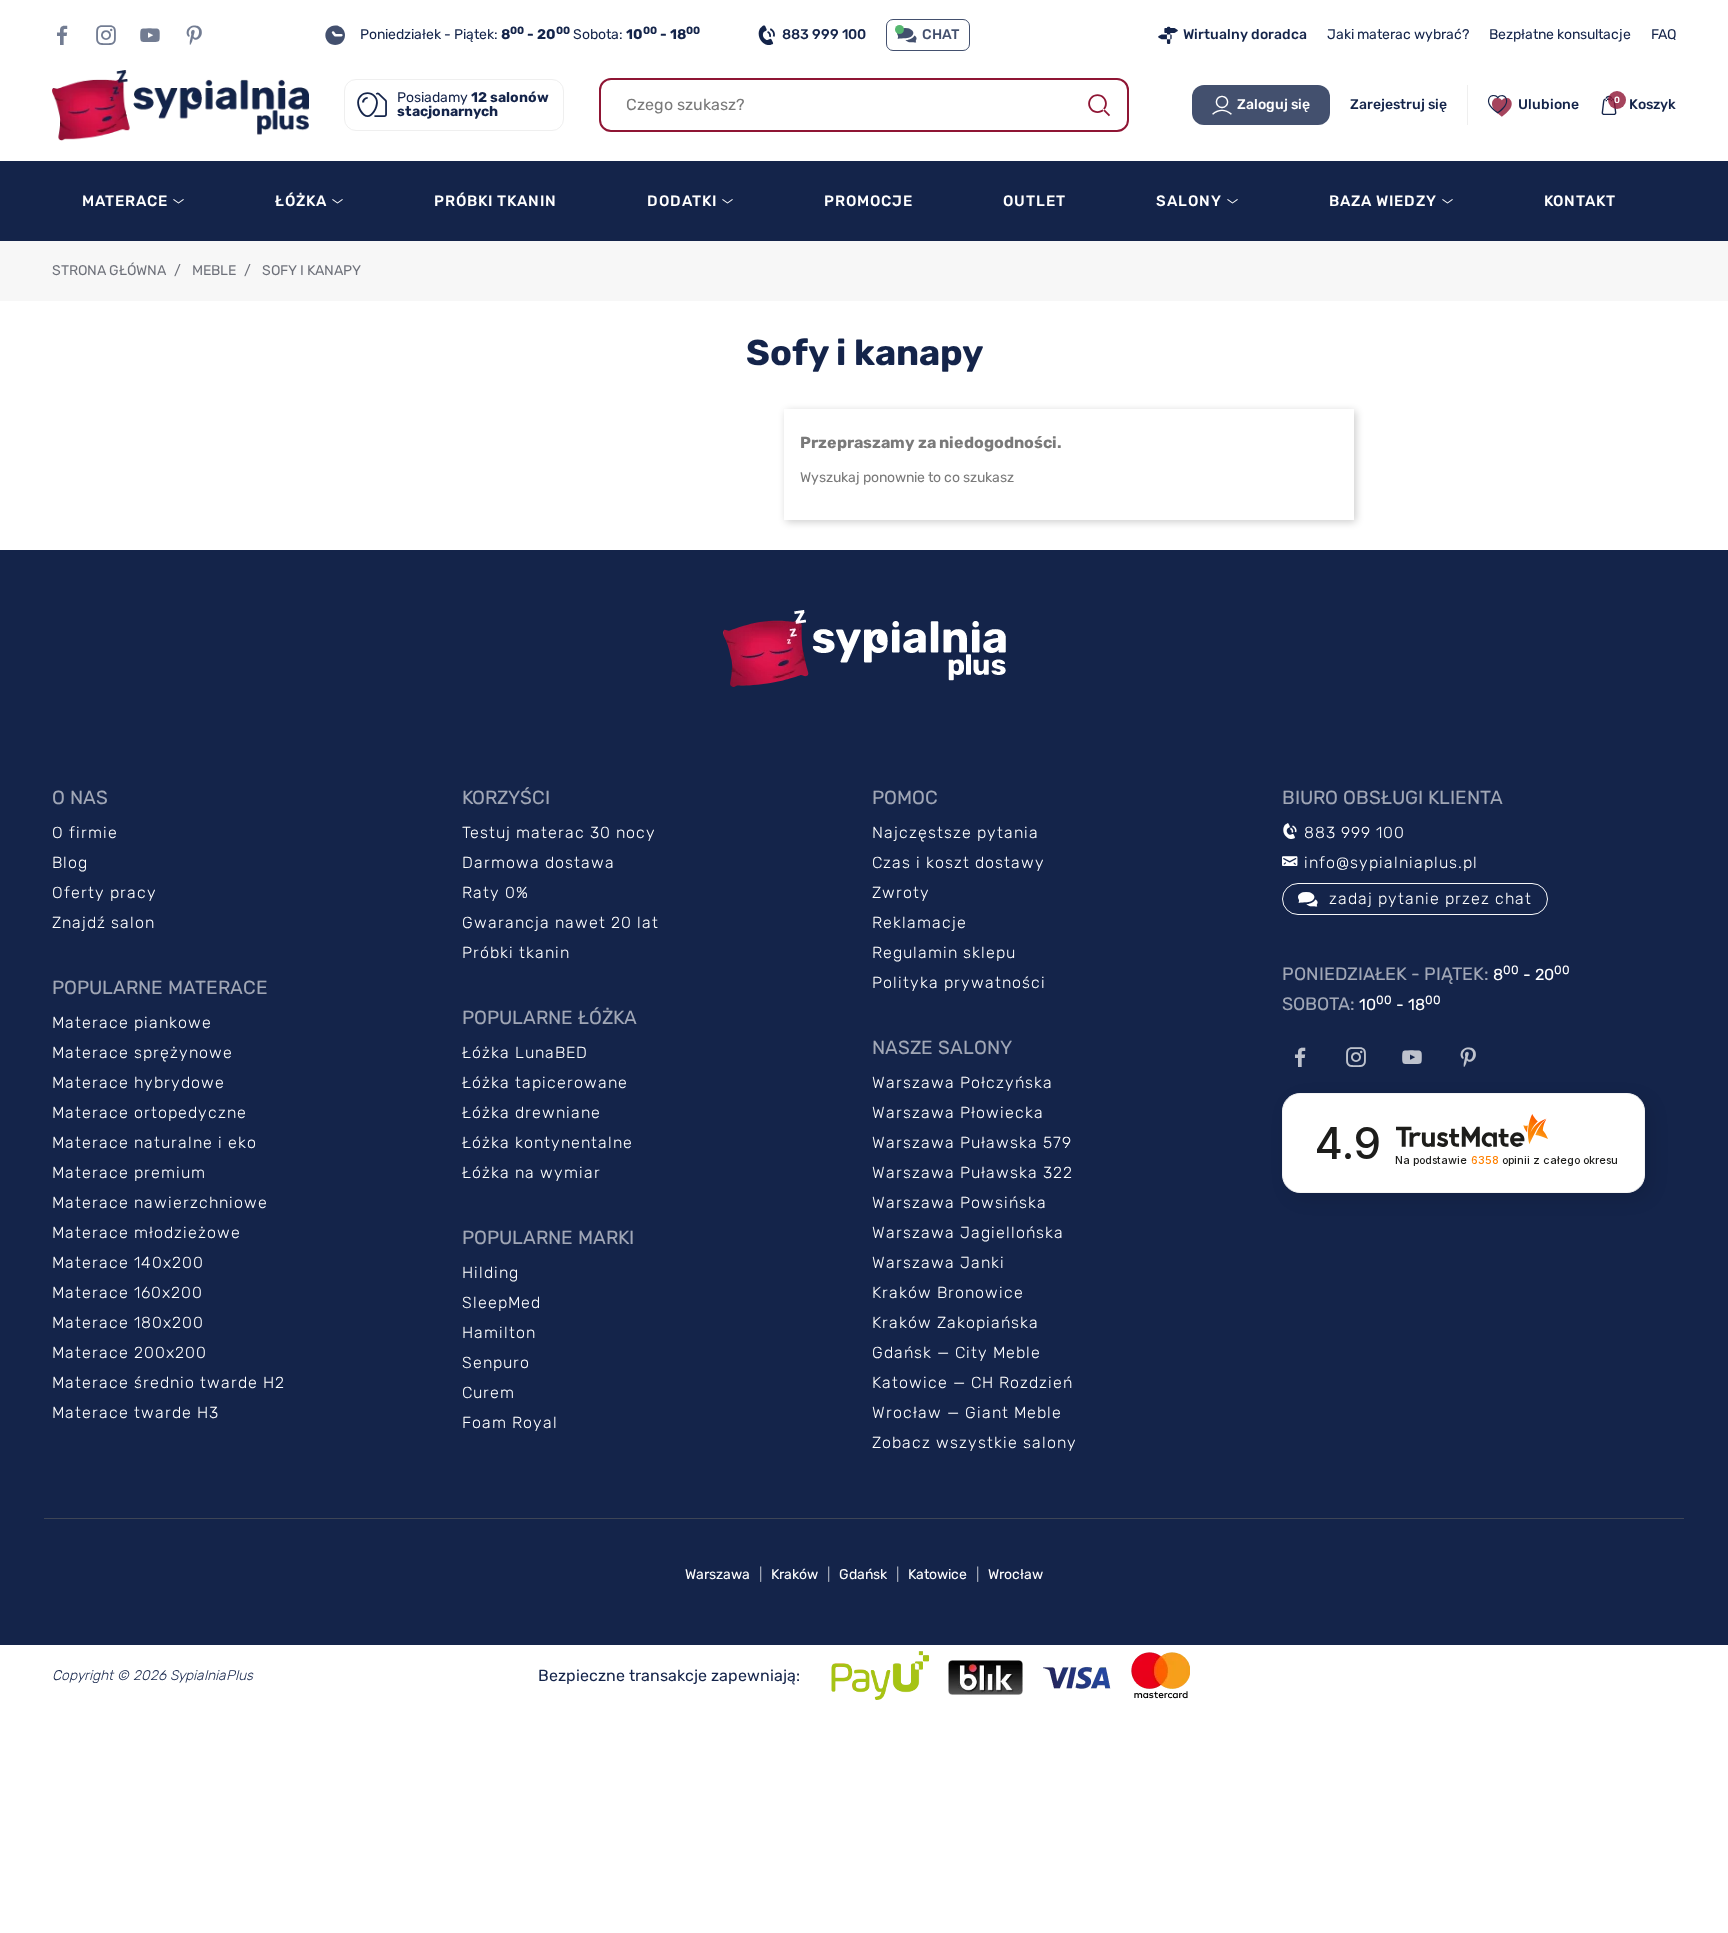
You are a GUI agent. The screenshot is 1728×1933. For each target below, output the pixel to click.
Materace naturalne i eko (154, 1142)
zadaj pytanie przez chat (1430, 898)
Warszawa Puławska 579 (972, 1142)
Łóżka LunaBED (525, 1052)
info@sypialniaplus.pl (1388, 862)
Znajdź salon (103, 922)
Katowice (937, 1574)
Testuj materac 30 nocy (559, 832)
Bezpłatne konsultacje (1560, 34)
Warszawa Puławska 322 (972, 1172)
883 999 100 (824, 34)
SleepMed (501, 1302)
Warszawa (717, 1574)
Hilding (490, 1272)
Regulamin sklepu (944, 952)
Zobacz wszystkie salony (974, 1442)
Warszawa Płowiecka (958, 1112)
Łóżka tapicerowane (545, 1082)
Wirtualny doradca (1245, 34)
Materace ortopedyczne (149, 1112)
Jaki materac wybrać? (1398, 34)
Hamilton (499, 1332)
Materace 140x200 (128, 1262)
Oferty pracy (104, 892)
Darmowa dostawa (538, 862)
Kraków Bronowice (948, 1292)
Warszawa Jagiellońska (968, 1232)
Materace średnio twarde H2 (168, 1382)
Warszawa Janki (938, 1262)
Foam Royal (510, 1422)
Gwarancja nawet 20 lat (560, 922)
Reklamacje (919, 922)
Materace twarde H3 (135, 1412)
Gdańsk (863, 1574)
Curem (488, 1392)
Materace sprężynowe (142, 1052)
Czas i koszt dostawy (958, 862)
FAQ (1663, 34)
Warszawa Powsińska (959, 1202)
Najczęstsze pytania (955, 832)
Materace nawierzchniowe (160, 1202)
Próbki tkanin (516, 952)
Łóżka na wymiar (531, 1172)
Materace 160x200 (127, 1292)
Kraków (794, 1574)
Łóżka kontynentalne (547, 1142)
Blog (70, 862)
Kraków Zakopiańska (955, 1322)
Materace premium (129, 1172)
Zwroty (901, 892)
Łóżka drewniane (531, 1112)
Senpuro (496, 1362)
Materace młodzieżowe (146, 1232)
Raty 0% (495, 892)
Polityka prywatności (959, 982)
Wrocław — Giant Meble (967, 1412)
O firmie (85, 832)
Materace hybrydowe (138, 1082)
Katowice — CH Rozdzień (972, 1382)
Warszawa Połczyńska (962, 1082)
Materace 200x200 (129, 1352)
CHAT (940, 34)
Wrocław (1015, 1574)
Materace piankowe (132, 1022)
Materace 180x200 (128, 1322)
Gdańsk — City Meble (956, 1352)
